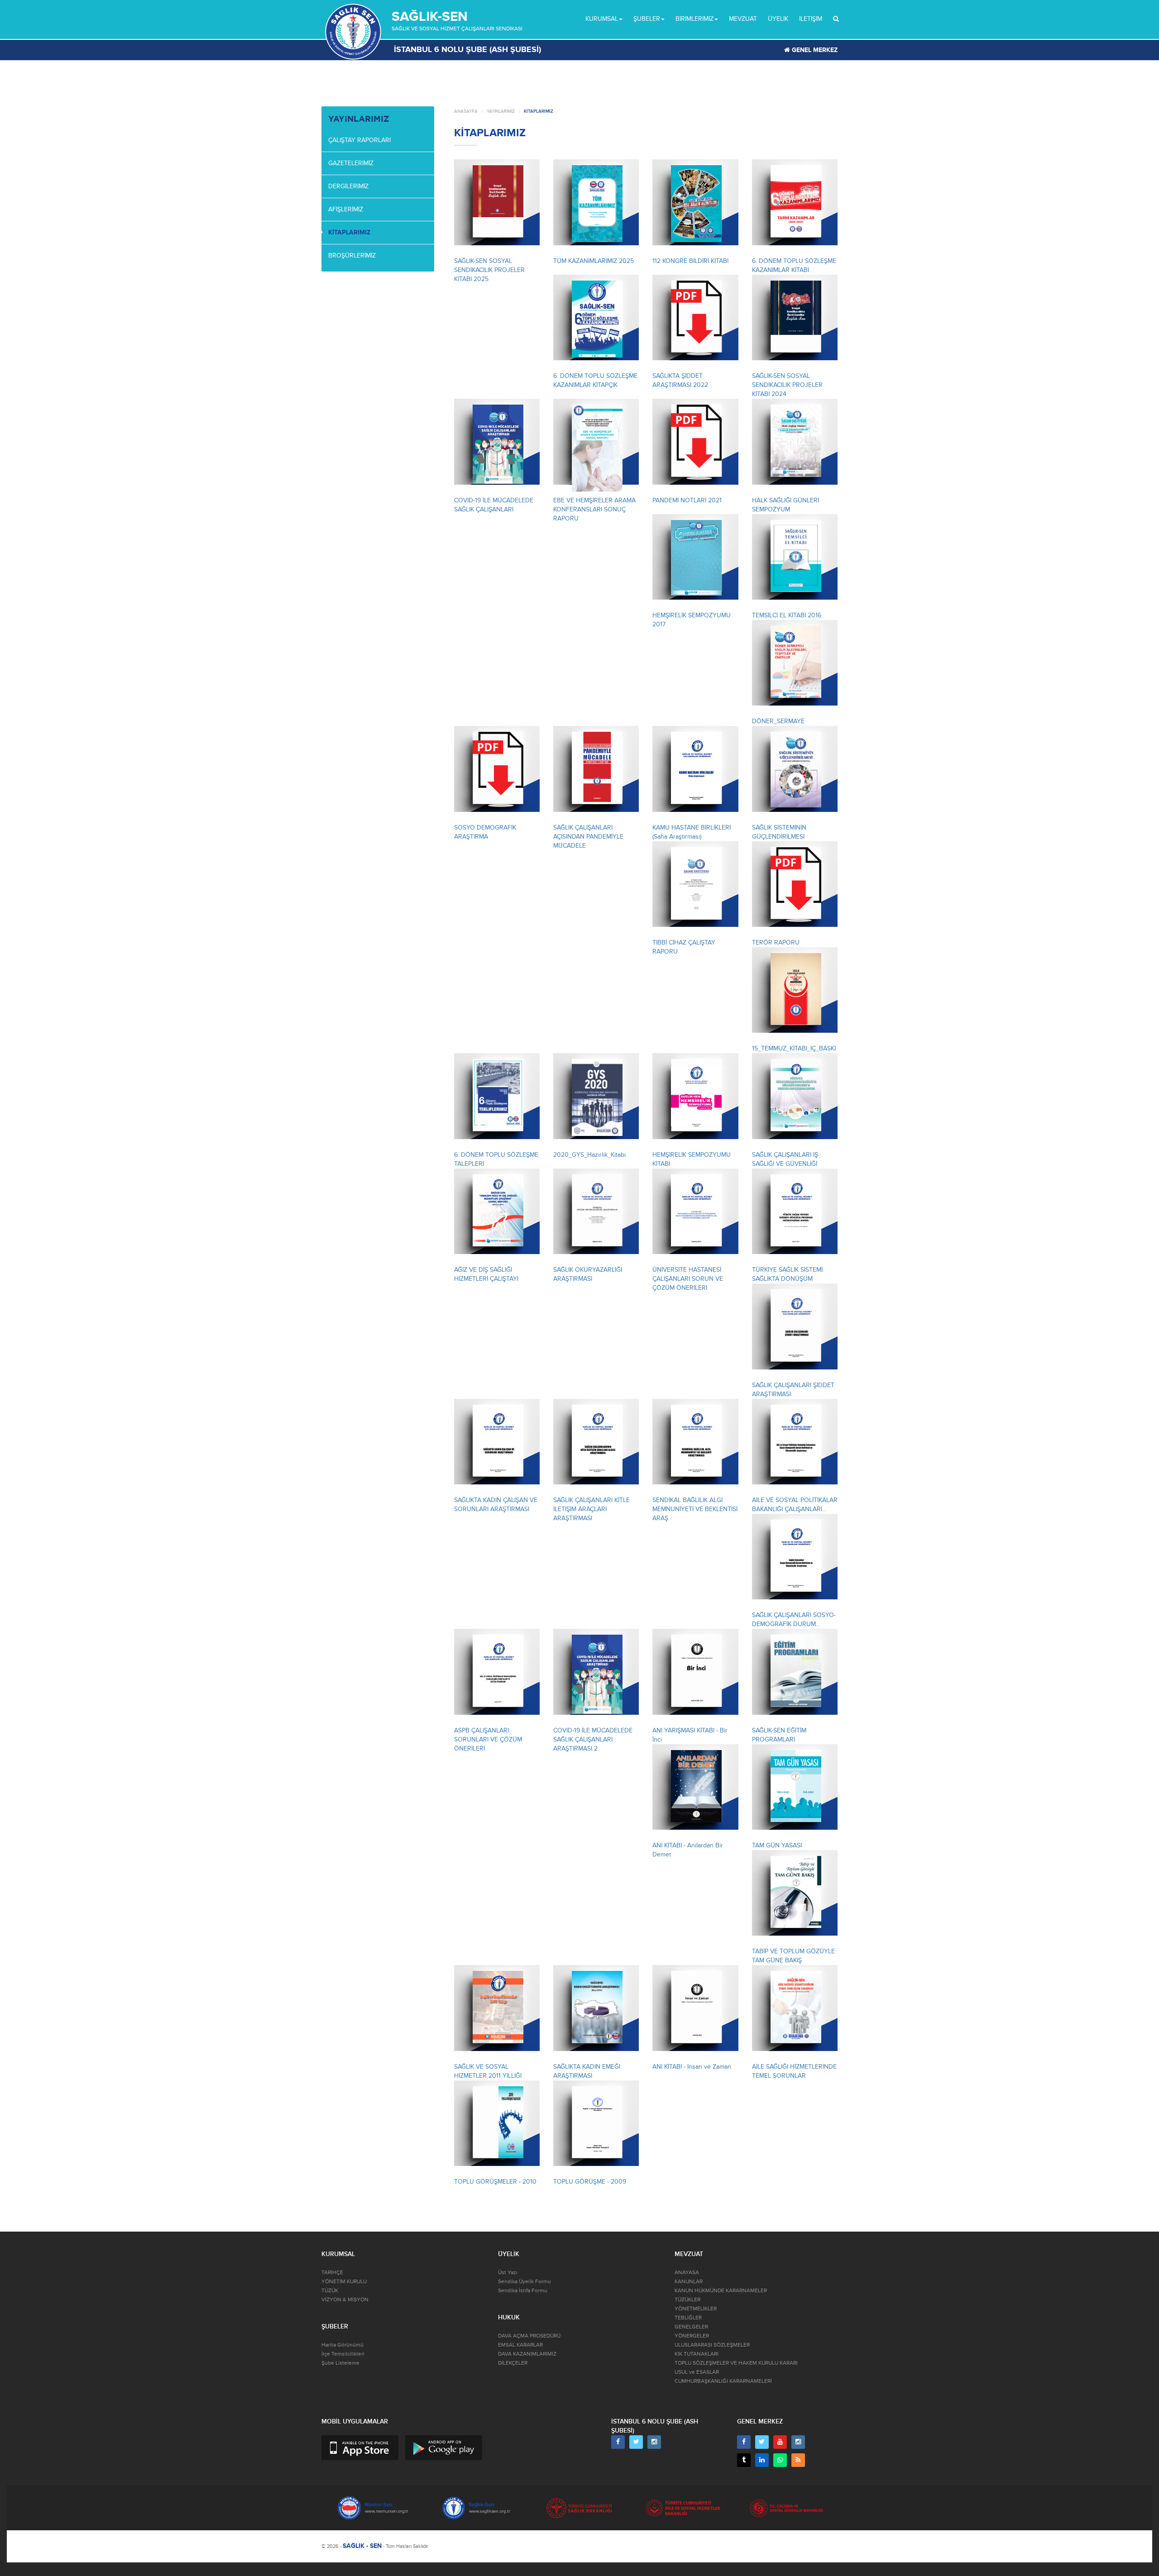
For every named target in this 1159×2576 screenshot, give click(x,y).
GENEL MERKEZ (814, 50)
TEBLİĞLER (688, 2318)
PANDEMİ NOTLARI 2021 (687, 500)
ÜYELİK (778, 19)
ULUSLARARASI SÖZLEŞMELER (712, 2345)
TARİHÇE (332, 2273)
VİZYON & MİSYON (345, 2300)
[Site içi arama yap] (836, 19)
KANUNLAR (689, 2282)
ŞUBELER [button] (647, 19)
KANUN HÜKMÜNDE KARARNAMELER (721, 2291)
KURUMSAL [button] (602, 19)
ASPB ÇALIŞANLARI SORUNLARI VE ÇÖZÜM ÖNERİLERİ (488, 1739)
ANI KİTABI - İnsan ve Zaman (692, 2067)
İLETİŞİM (811, 19)
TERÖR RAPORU (776, 942)
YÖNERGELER (692, 2336)
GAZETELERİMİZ (351, 163)
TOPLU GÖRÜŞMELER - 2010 (495, 2182)
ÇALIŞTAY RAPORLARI (359, 140)
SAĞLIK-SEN (430, 17)
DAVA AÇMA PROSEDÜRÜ (529, 2336)
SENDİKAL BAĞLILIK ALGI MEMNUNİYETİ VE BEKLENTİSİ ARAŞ (695, 1509)
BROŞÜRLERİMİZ (352, 255)
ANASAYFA (466, 111)
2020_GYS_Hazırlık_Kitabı (589, 1155)
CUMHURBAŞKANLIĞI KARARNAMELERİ (723, 2381)
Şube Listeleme (340, 2363)
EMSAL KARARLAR (520, 2345)
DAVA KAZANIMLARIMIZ (527, 2354)
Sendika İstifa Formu (523, 2291)
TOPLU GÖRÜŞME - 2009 (590, 2182)
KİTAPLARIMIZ (349, 232)
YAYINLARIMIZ (501, 111)
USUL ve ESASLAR (697, 2372)
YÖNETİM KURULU (344, 2282)
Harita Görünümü (342, 2345)
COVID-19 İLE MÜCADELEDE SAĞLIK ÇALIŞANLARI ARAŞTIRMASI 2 (593, 1739)
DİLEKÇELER (513, 2363)
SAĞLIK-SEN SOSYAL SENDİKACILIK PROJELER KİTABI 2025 (489, 270)
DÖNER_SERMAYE (778, 721)
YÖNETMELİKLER (696, 2309)
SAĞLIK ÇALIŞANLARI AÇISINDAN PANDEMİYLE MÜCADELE (588, 837)
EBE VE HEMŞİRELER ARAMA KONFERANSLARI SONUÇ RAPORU (594, 509)
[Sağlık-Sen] (353, 32)
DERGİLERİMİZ (348, 186)
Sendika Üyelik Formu (524, 2282)
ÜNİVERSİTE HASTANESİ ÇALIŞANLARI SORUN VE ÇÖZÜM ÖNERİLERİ (688, 1279)
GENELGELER (691, 2327)
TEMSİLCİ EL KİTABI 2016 (787, 615)
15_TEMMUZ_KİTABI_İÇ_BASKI (794, 1048)
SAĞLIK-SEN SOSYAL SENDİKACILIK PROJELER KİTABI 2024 (787, 385)
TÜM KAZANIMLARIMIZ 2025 (594, 261)
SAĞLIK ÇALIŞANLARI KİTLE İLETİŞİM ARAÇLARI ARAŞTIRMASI (591, 1509)
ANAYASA (687, 2273)
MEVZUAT (743, 19)
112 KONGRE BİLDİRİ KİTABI (690, 261)
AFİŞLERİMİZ (346, 209)
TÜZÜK (330, 2291)
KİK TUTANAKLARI (697, 2354)
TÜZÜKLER (687, 2300)
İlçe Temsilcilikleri (343, 2354)
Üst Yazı (508, 2273)
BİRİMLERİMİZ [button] (694, 19)
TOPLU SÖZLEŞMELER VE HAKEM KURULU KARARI (736, 2363)
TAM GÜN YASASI (777, 1845)
